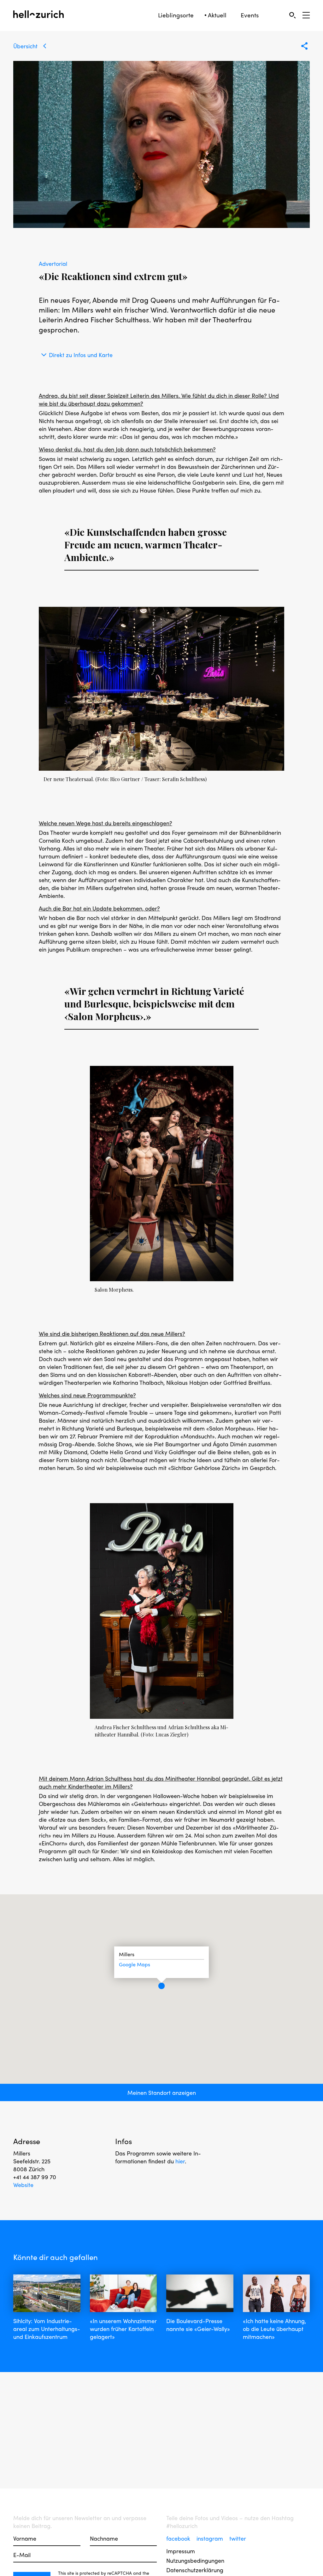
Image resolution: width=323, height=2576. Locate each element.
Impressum (181, 2551)
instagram (211, 2538)
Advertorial (53, 263)
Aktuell (217, 15)
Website (23, 2185)
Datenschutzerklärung (195, 2570)
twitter (238, 2538)
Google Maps (135, 1964)
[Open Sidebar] (306, 15)
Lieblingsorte (176, 15)
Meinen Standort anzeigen (162, 2092)
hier (180, 2161)
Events (250, 15)
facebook (179, 2538)
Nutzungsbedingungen (195, 2560)
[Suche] (292, 15)
